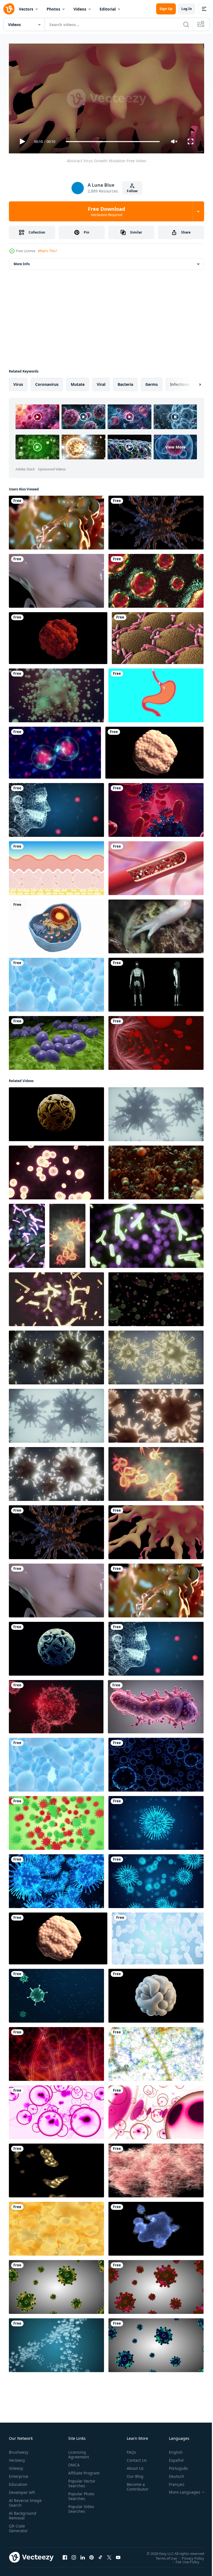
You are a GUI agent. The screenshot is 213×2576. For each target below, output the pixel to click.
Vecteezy (17, 2458)
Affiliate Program (75, 2473)
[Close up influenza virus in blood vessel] (56, 1704)
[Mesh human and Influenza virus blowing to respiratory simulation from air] (56, 808)
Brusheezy (19, 2450)
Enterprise (19, 2474)
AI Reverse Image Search (22, 2500)
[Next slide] (191, 382)
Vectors (26, 9)
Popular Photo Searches (80, 2498)
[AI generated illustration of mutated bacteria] (156, 1704)
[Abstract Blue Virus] (156, 1762)
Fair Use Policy (183, 2559)
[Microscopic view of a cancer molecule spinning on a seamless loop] (154, 750)
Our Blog (133, 2474)
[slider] (113, 142)
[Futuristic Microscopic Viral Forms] (156, 2052)
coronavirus (47, 382)
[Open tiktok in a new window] (100, 2555)
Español (172, 2458)
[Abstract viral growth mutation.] (156, 520)
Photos (53, 9)
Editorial (108, 9)
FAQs (129, 2450)
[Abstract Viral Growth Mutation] (56, 579)
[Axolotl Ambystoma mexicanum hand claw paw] (156, 924)
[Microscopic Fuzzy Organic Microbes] (156, 2168)
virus (18, 382)
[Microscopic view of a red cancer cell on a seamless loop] (58, 636)
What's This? (47, 251)
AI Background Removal (23, 2513)
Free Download (106, 211)
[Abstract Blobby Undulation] (156, 1994)
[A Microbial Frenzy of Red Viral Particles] (56, 2052)
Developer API (22, 2490)
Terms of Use (162, 2556)
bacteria (125, 382)
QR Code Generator (18, 2526)
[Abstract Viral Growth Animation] (56, 520)
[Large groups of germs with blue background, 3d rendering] (56, 982)
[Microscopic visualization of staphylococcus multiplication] (56, 1041)
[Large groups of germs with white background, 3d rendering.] (158, 1936)
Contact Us (135, 2458)
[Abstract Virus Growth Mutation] (156, 1530)
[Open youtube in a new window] (118, 2555)
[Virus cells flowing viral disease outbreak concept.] (56, 1994)
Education (18, 2482)
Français (173, 2482)
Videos (80, 9)
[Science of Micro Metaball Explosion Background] (56, 693)
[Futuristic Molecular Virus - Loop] (56, 1112)
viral (101, 382)
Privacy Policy (189, 2556)
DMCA (73, 2462)
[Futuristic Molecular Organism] (56, 1647)
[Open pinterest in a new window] (92, 2555)
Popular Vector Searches (81, 2486)
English (172, 2450)
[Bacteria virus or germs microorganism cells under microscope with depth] (156, 1112)
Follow (132, 191)
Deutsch (172, 2474)
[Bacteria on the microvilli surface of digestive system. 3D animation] (158, 636)
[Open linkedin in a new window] (83, 2555)
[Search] (186, 24)
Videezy (16, 2466)
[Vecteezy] (9, 9)
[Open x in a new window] (109, 2555)
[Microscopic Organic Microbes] (56, 2168)
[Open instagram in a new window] (74, 2555)
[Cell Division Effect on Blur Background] (55, 750)
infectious (180, 382)
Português (174, 2466)
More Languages (180, 2490)
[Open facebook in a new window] (65, 2555)
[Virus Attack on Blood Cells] (156, 808)
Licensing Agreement (78, 2452)
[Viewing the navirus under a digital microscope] (56, 1170)
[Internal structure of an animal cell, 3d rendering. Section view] (56, 924)
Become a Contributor (135, 2484)
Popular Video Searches (80, 2511)
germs (152, 382)
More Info (22, 262)
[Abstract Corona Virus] (56, 1821)
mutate (78, 382)
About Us (133, 2466)
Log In (187, 9)
